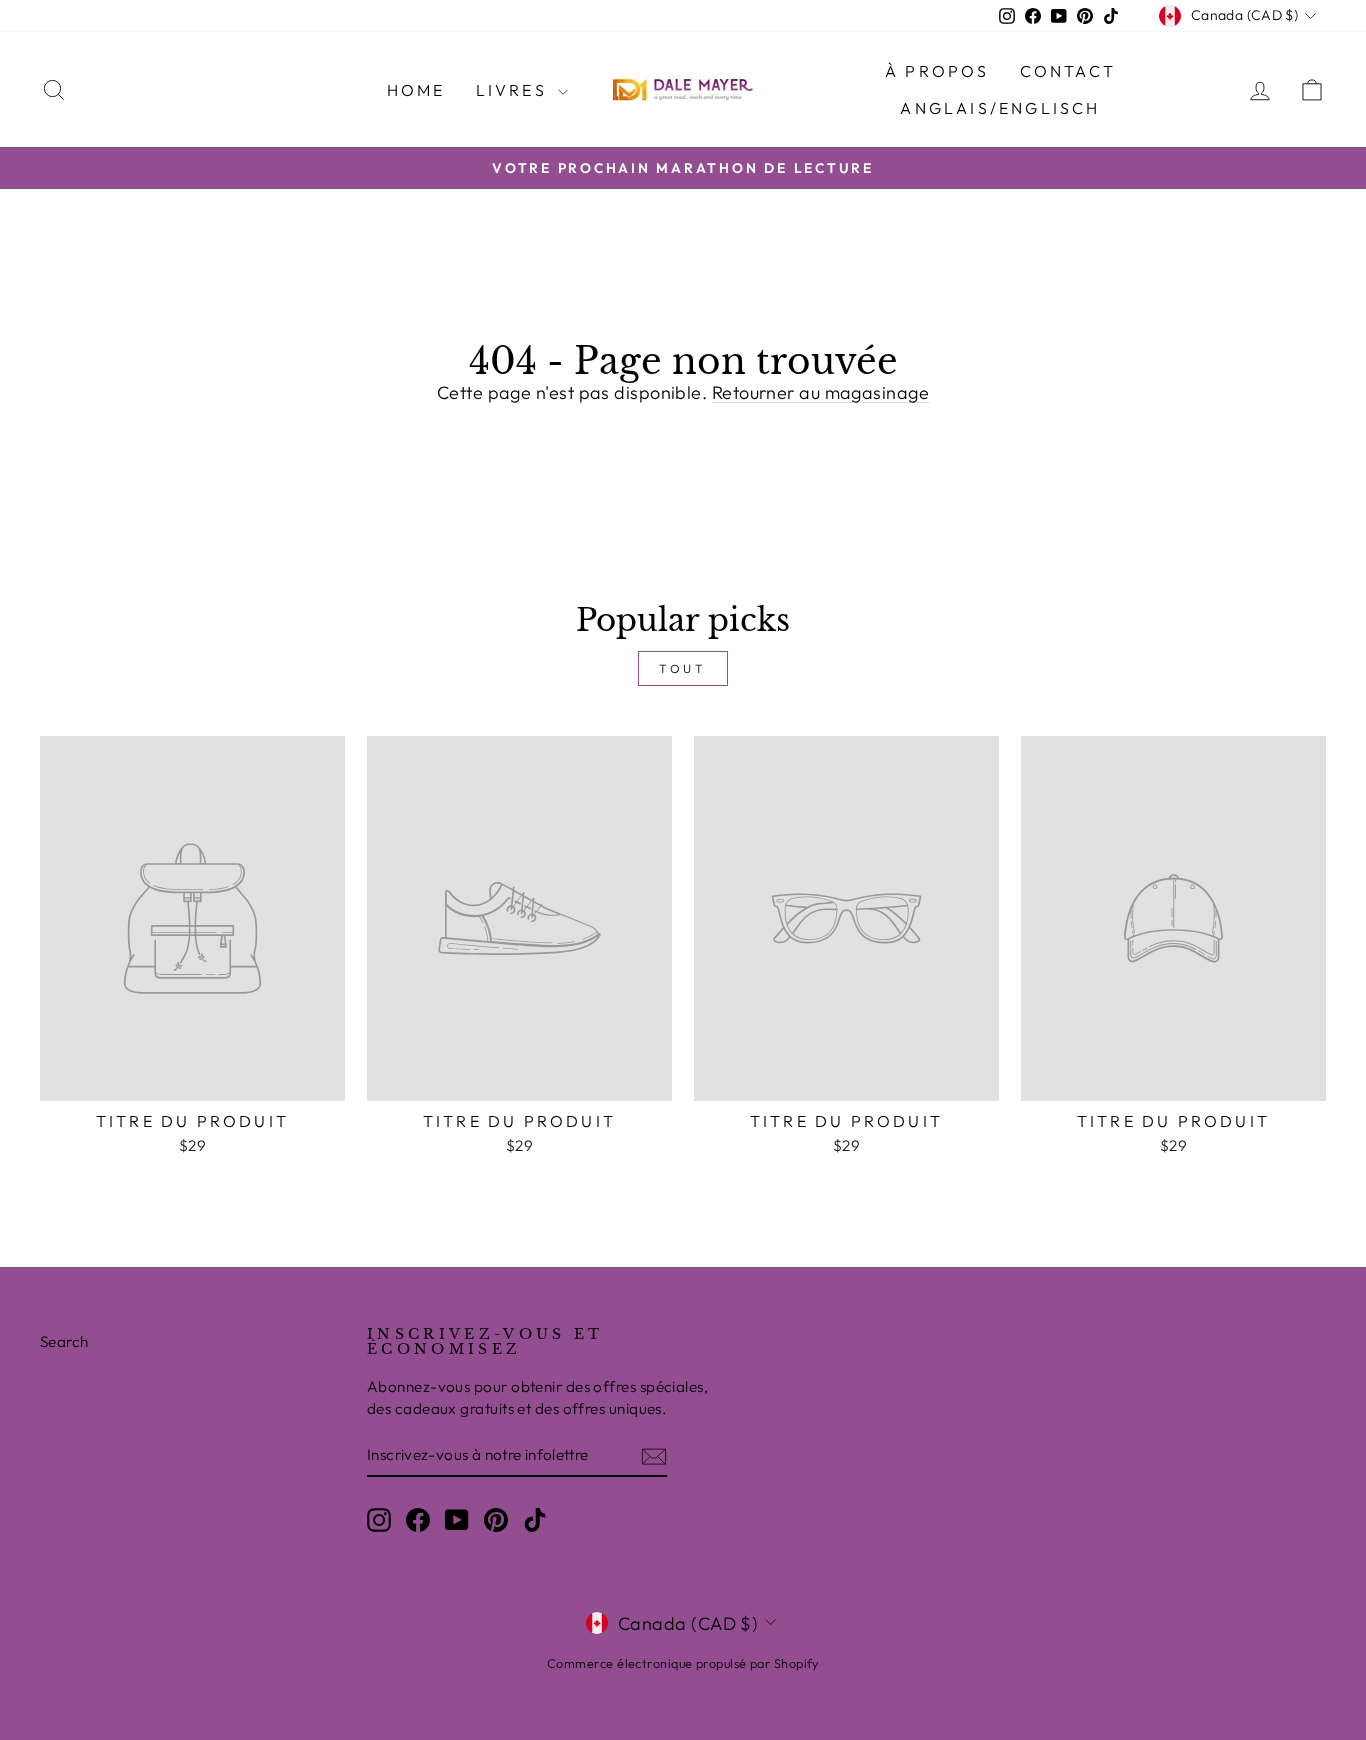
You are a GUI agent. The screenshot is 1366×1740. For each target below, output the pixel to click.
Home (416, 90)
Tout (682, 668)
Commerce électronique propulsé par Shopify (683, 1663)
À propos (937, 71)
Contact (1068, 71)
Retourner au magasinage (820, 392)
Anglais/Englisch (1000, 108)
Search (64, 1341)
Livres (514, 90)
